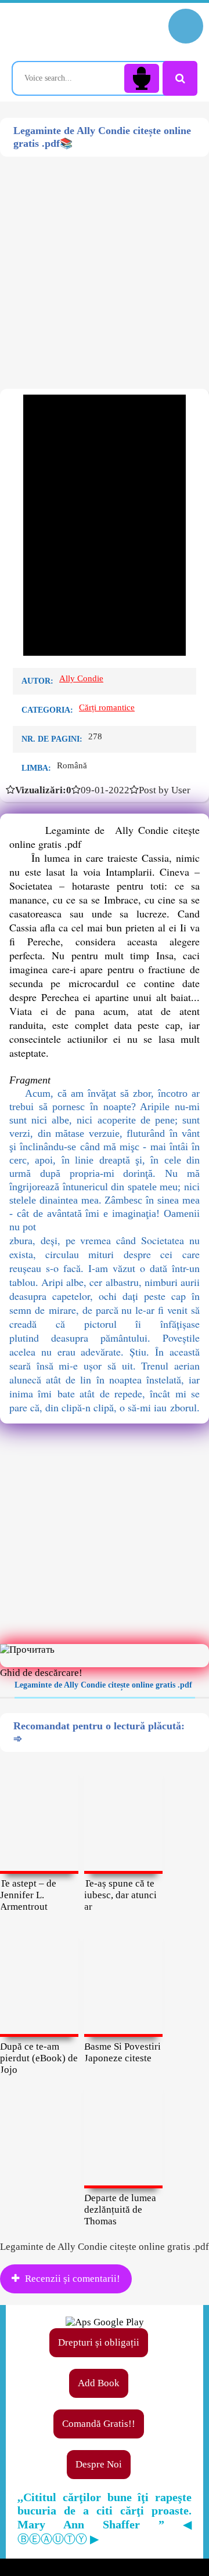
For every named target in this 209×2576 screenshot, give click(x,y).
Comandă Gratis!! (99, 2424)
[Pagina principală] (61, 32)
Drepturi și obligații (99, 2342)
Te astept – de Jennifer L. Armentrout (28, 1895)
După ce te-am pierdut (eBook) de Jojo (39, 2058)
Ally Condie (81, 678)
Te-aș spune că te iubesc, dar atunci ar (120, 1895)
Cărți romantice (107, 707)
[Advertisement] (105, 261)
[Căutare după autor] (180, 78)
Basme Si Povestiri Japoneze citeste (122, 2052)
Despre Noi (99, 2464)
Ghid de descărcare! (41, 1673)
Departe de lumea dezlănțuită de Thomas (120, 2210)
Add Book (99, 2383)
